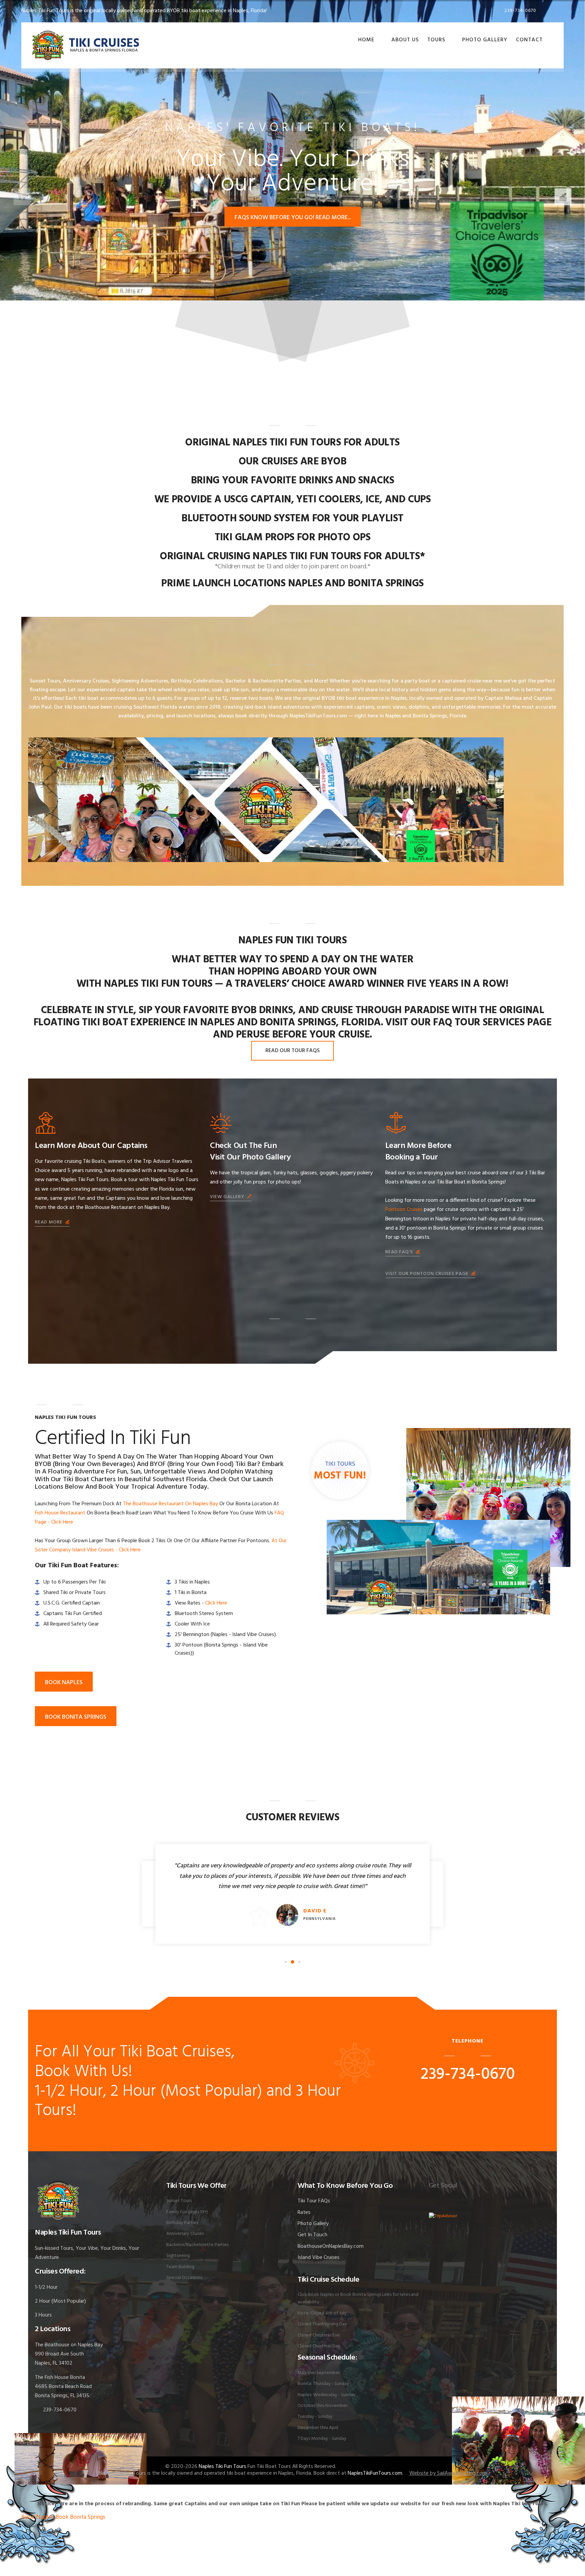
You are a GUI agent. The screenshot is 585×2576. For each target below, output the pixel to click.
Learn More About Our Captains (91, 1146)
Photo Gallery (485, 40)
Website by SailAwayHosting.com (448, 2473)
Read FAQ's (400, 1252)
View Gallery (228, 1197)
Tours (436, 40)
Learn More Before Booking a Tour (418, 1152)
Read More (49, 1222)
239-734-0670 (520, 11)
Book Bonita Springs (80, 2517)
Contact (529, 40)
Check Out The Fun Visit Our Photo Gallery (250, 1152)
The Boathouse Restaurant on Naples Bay (170, 1504)
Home (366, 40)
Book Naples (38, 2517)
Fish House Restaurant (60, 1513)
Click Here (216, 1603)
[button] (563, 197)
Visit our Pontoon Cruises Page (428, 1274)
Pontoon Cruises (404, 1210)
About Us (405, 40)
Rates (304, 2213)
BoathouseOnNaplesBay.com (331, 2246)
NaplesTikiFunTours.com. (375, 2473)
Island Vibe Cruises (319, 2258)
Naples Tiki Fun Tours (222, 2467)
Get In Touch (312, 2235)
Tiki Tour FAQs (314, 2201)
